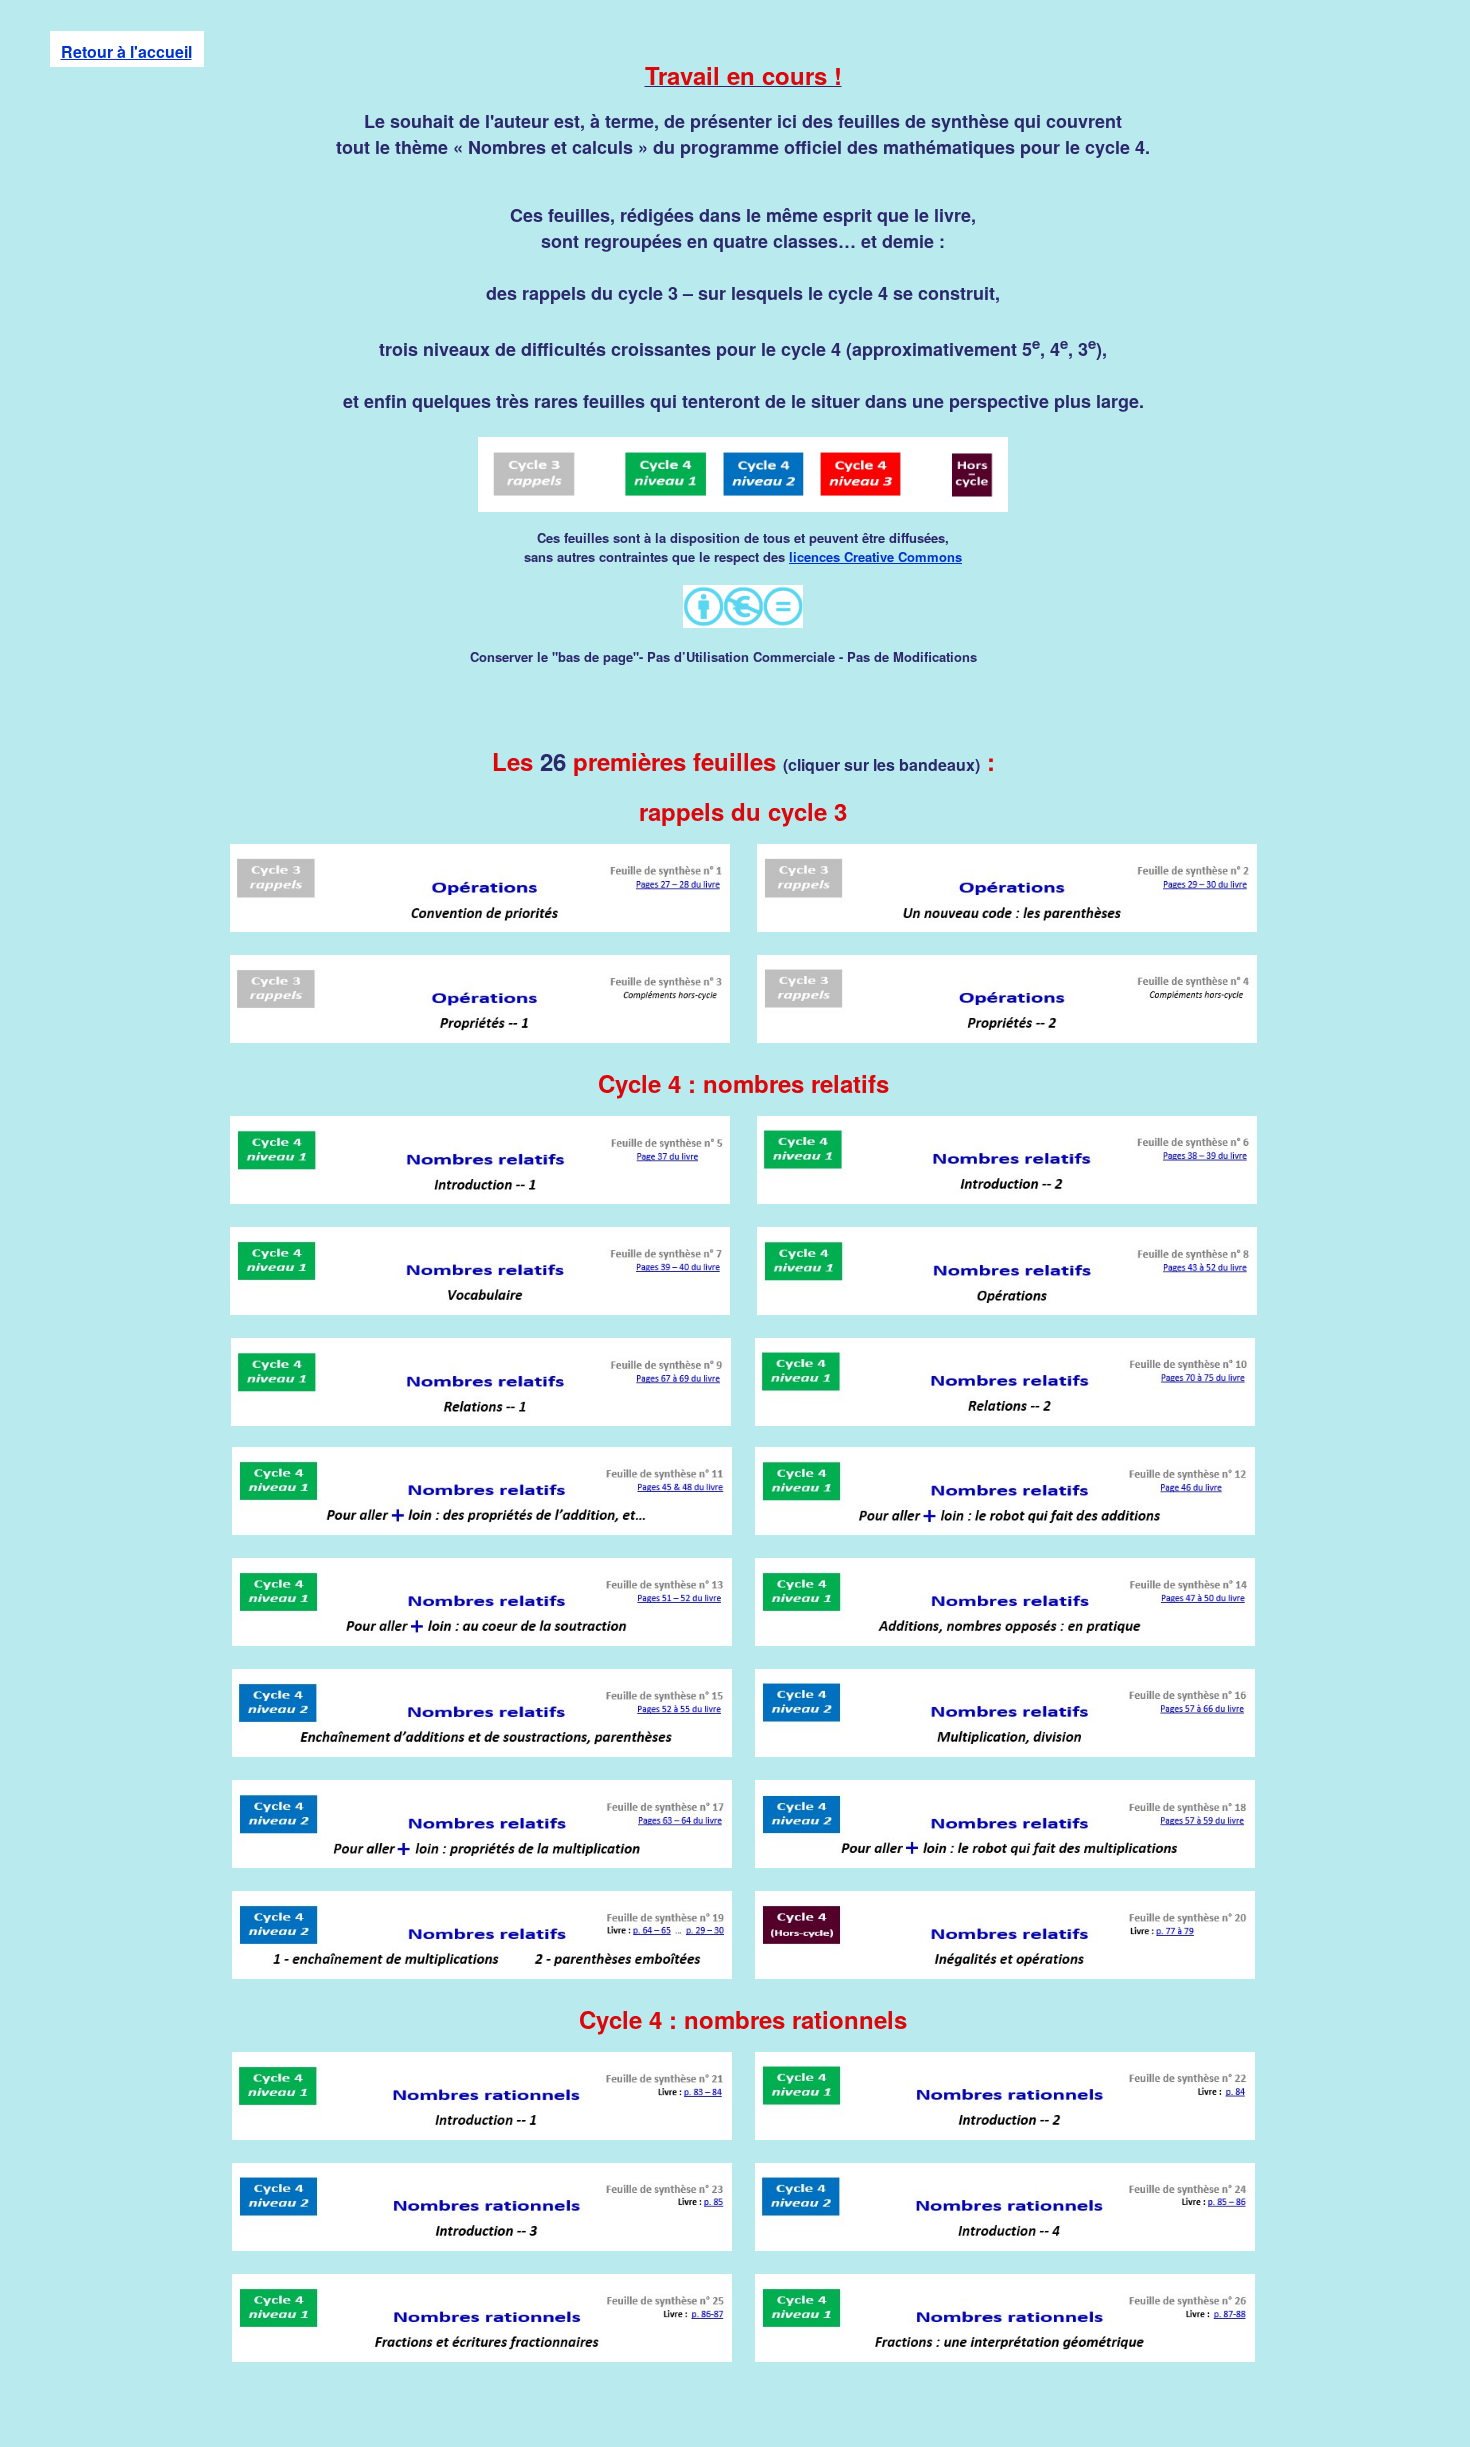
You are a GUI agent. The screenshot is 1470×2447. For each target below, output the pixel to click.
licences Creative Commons (875, 556)
